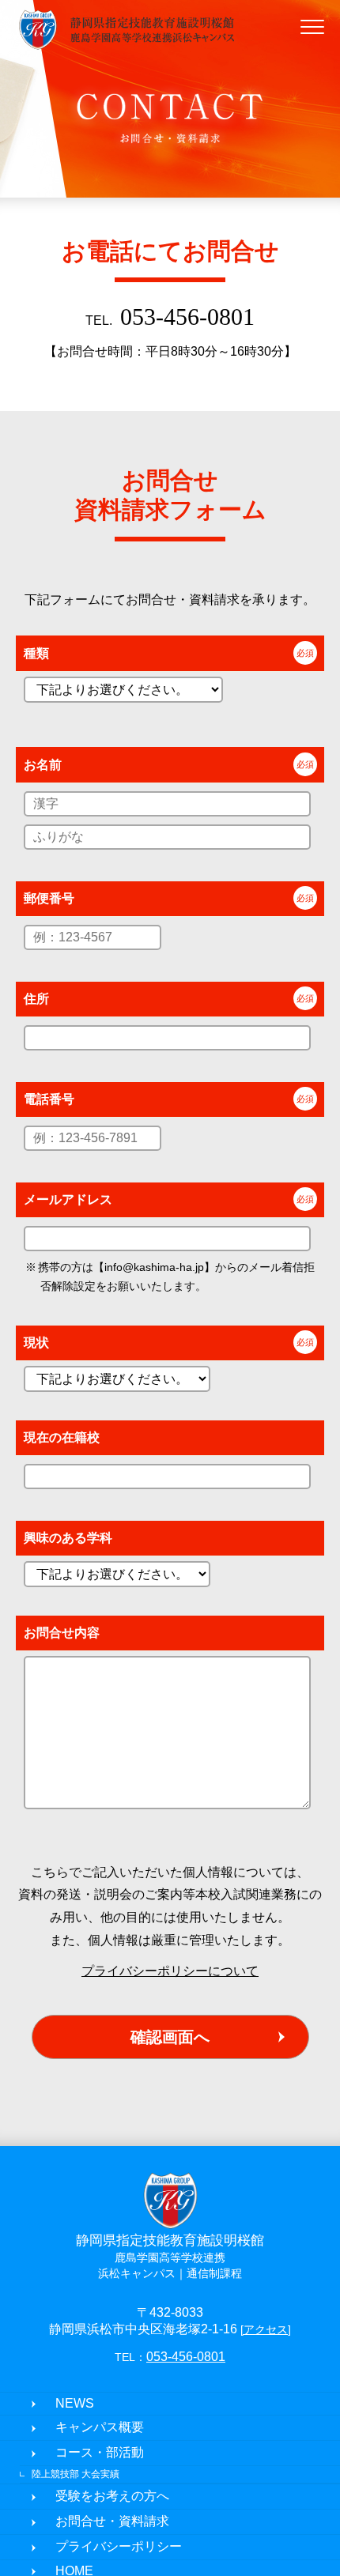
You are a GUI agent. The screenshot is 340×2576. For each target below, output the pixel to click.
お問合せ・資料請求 (112, 2523)
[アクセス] (266, 2331)
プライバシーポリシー (119, 2548)
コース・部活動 (100, 2454)
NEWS (75, 2405)
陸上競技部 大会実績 (76, 2476)
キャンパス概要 (100, 2429)
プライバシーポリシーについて (170, 1971)
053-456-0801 (187, 317)
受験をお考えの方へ (112, 2497)
